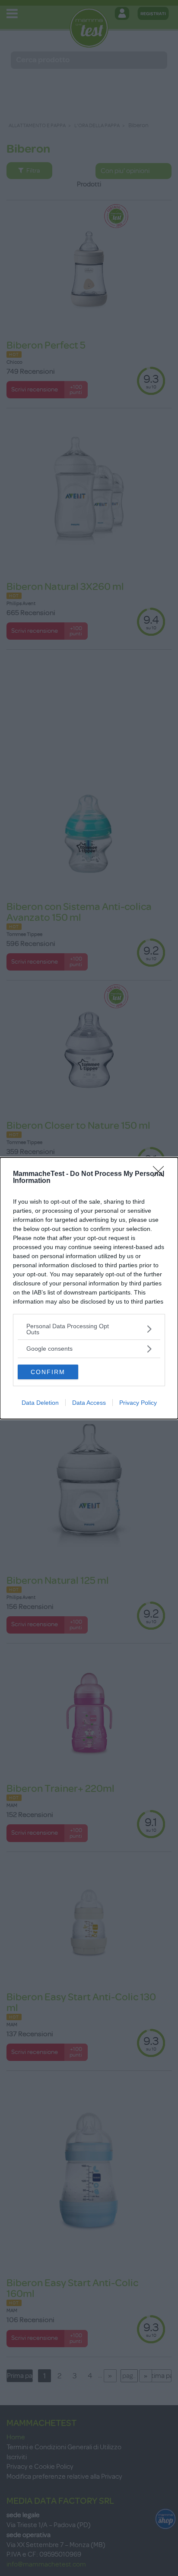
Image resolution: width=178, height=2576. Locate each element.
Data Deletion (40, 1403)
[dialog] (89, 1288)
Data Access (89, 1403)
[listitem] (89, 1329)
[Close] (161, 1174)
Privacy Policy (138, 1403)
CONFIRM (48, 1372)
